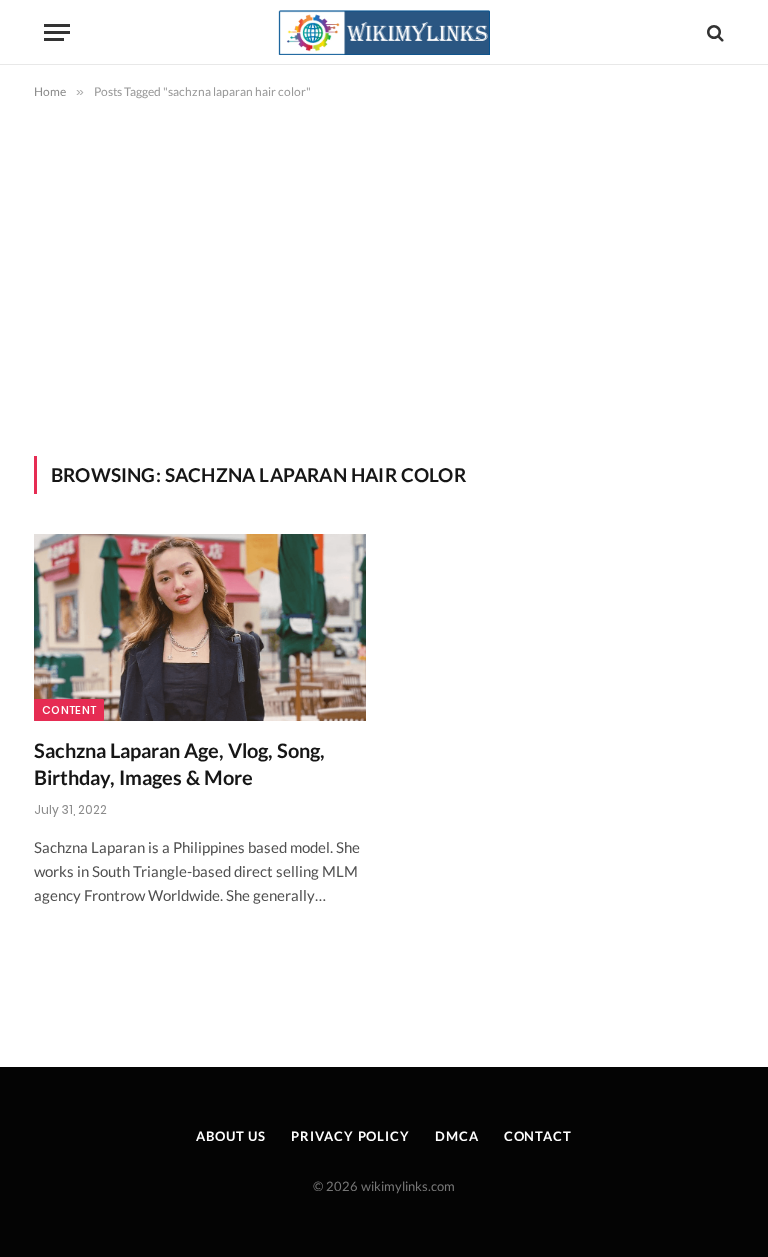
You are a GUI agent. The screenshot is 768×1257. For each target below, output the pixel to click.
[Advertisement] (384, 274)
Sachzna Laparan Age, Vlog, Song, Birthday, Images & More (179, 763)
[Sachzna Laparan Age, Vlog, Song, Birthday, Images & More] (200, 627)
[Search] (713, 32)
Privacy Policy (350, 1136)
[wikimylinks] (384, 32)
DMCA (457, 1136)
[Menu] (57, 32)
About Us (231, 1136)
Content (69, 710)
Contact (538, 1136)
